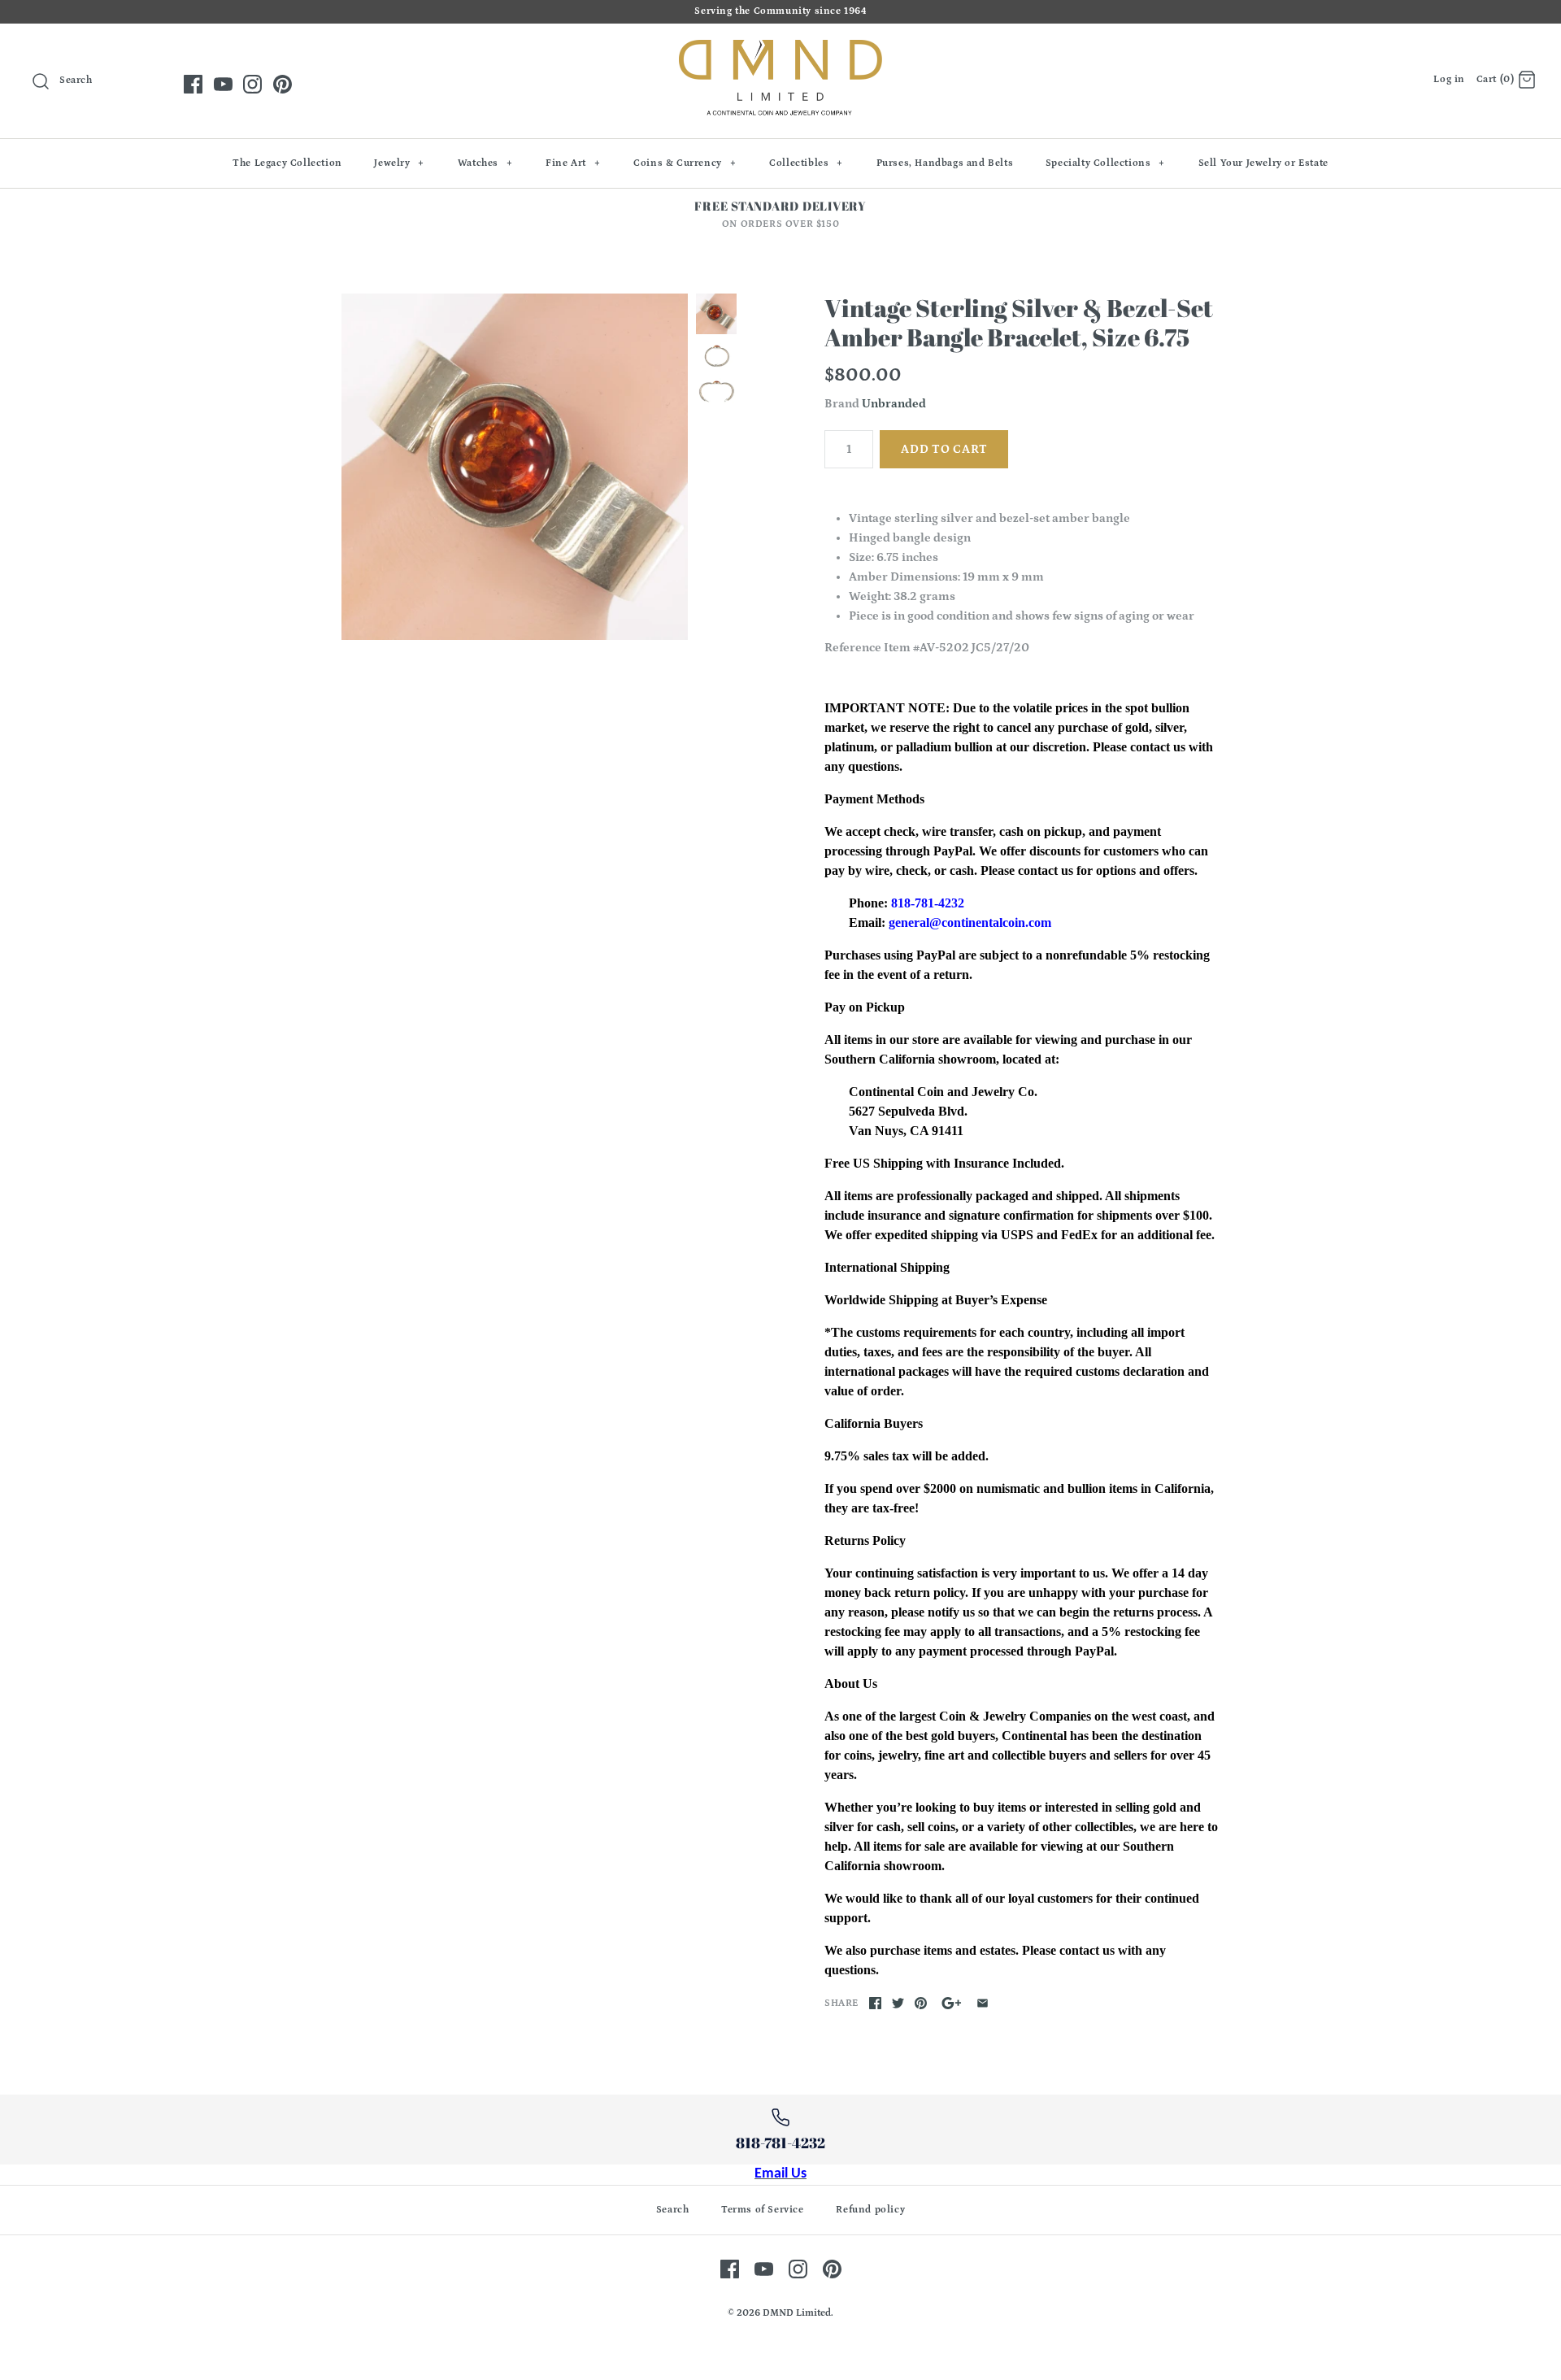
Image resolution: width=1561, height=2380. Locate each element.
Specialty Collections (1105, 163)
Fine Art (573, 163)
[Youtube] (223, 84)
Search (673, 2210)
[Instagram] (252, 84)
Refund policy (870, 2210)
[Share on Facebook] (875, 2003)
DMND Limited (797, 2313)
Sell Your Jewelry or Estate (1263, 163)
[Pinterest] (283, 84)
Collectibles (806, 163)
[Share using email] (983, 2003)
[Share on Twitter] (898, 2003)
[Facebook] (193, 84)
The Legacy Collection (287, 163)
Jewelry (399, 163)
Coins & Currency (685, 163)
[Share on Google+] (952, 2003)
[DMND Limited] (780, 49)
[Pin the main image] (921, 2003)
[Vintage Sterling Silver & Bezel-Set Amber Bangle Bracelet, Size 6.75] (515, 467)
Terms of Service (763, 2210)
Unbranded (894, 404)
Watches (485, 163)
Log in (1449, 79)
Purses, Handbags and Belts (945, 163)
